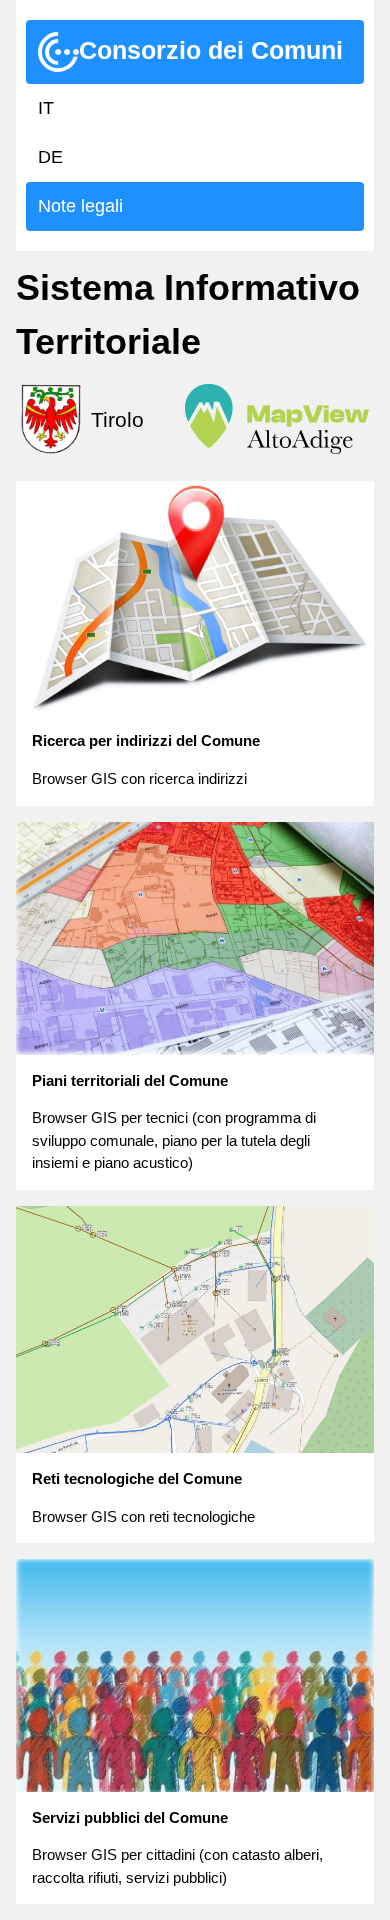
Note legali (80, 206)
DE (50, 157)
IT (46, 108)
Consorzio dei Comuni (211, 50)
